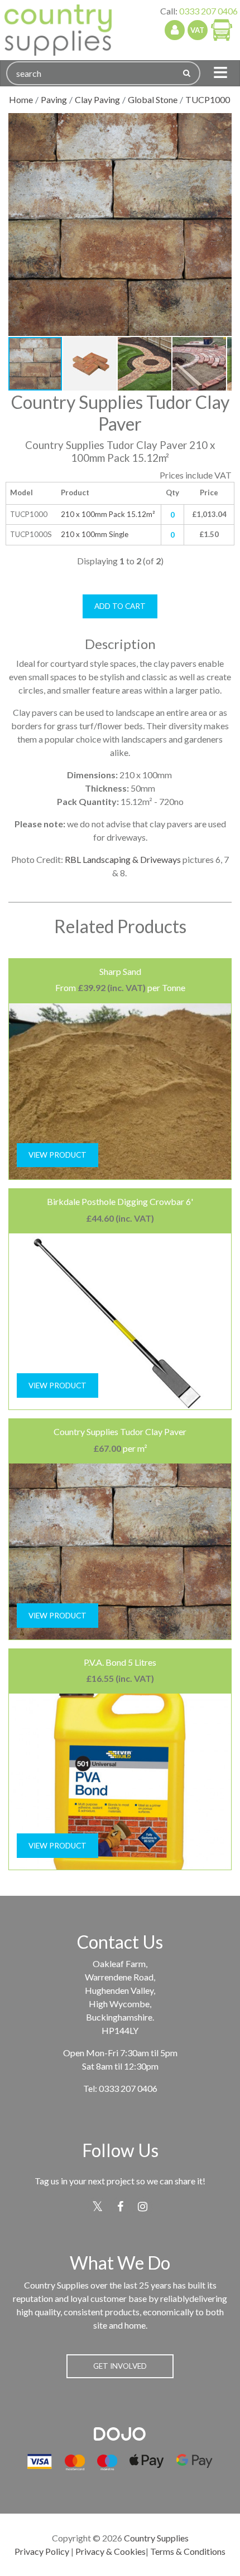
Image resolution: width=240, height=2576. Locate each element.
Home (21, 99)
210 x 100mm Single (95, 534)
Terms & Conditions (188, 2551)
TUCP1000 (208, 99)
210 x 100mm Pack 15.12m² (108, 514)
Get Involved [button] (120, 2366)
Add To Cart (120, 606)
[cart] (222, 30)
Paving (54, 99)
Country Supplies (156, 2538)
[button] (222, 123)
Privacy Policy (42, 2551)
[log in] (175, 30)
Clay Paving (97, 99)
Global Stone (153, 99)
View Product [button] (57, 1155)
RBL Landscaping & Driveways (123, 859)
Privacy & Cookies (111, 2551)
